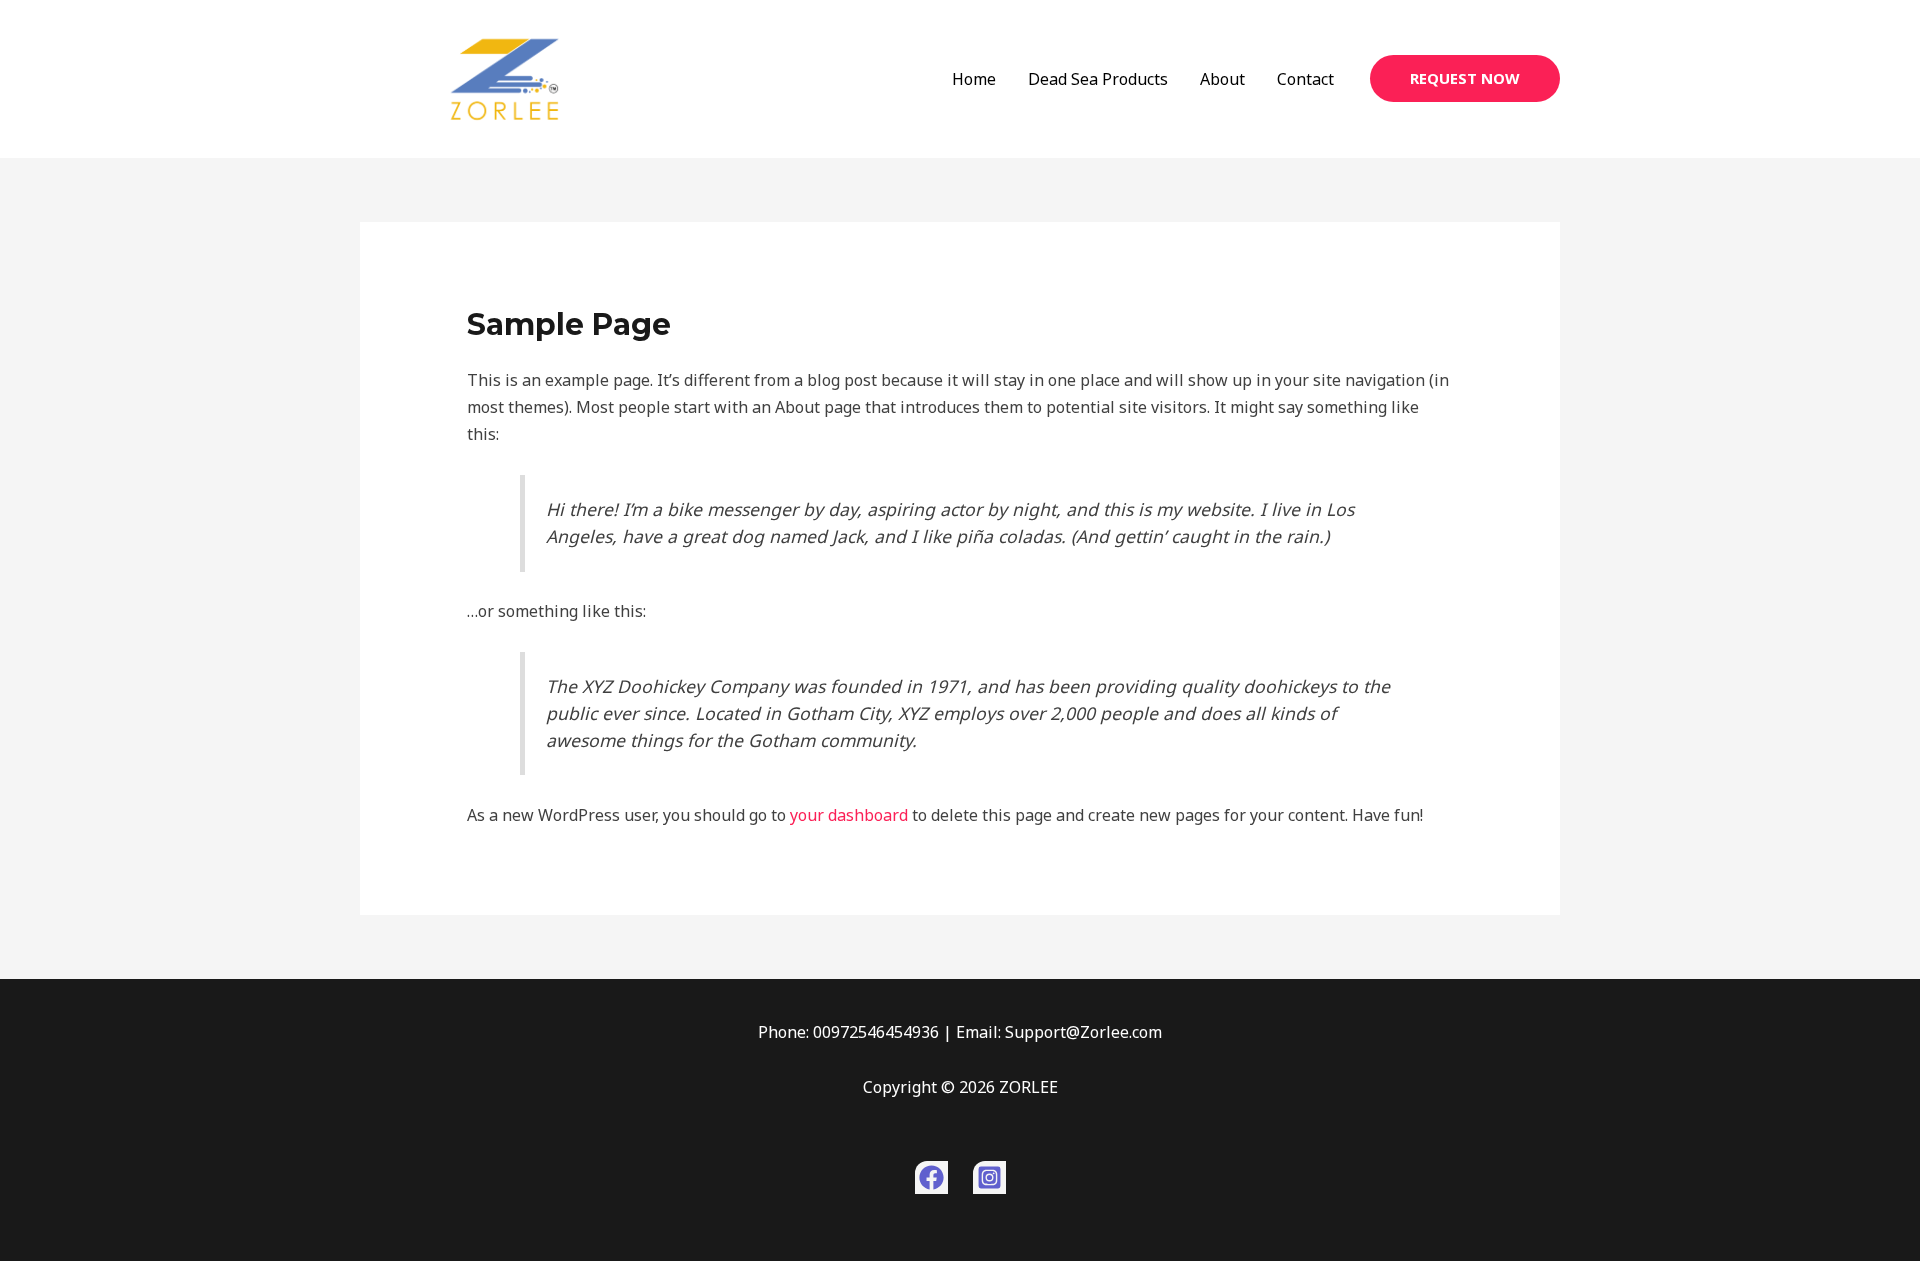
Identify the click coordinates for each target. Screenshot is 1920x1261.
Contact (1305, 79)
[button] (1465, 78)
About (1222, 79)
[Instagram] (989, 1177)
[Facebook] (931, 1177)
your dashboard (849, 815)
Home (974, 79)
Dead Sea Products (1098, 79)
